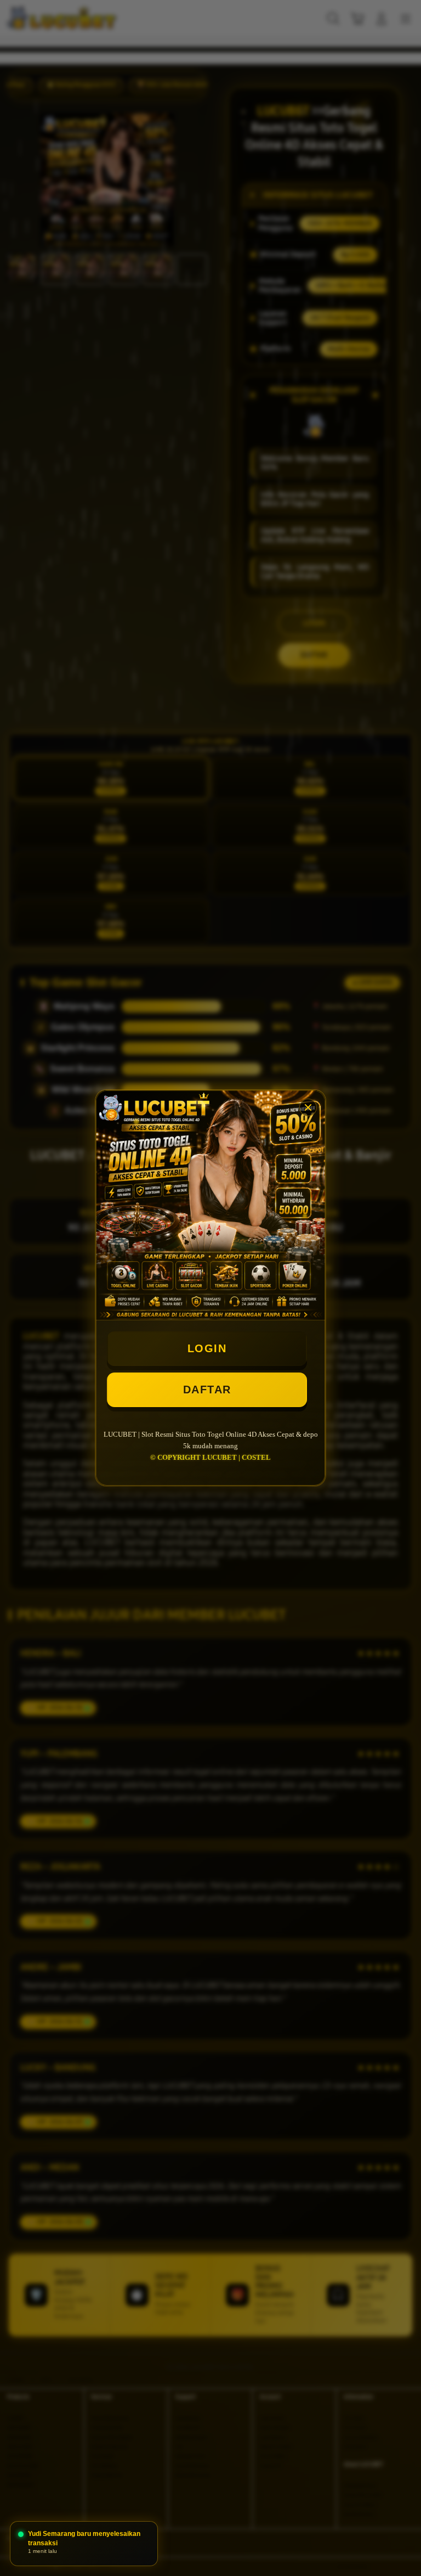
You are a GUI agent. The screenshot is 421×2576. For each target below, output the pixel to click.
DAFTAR (207, 1390)
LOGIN (207, 1348)
